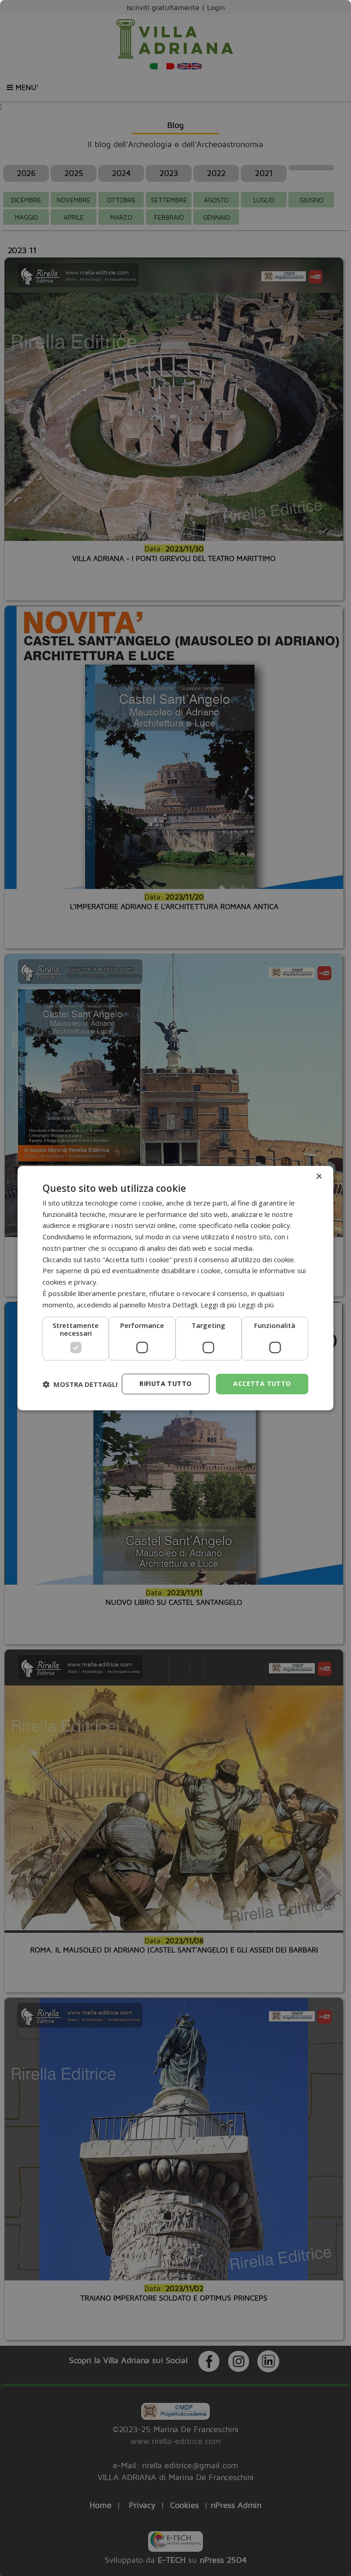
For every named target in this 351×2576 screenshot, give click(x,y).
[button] (80, 1384)
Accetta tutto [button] (262, 1384)
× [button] (319, 1177)
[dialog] (175, 1288)
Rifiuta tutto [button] (165, 1384)
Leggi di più (256, 1305)
